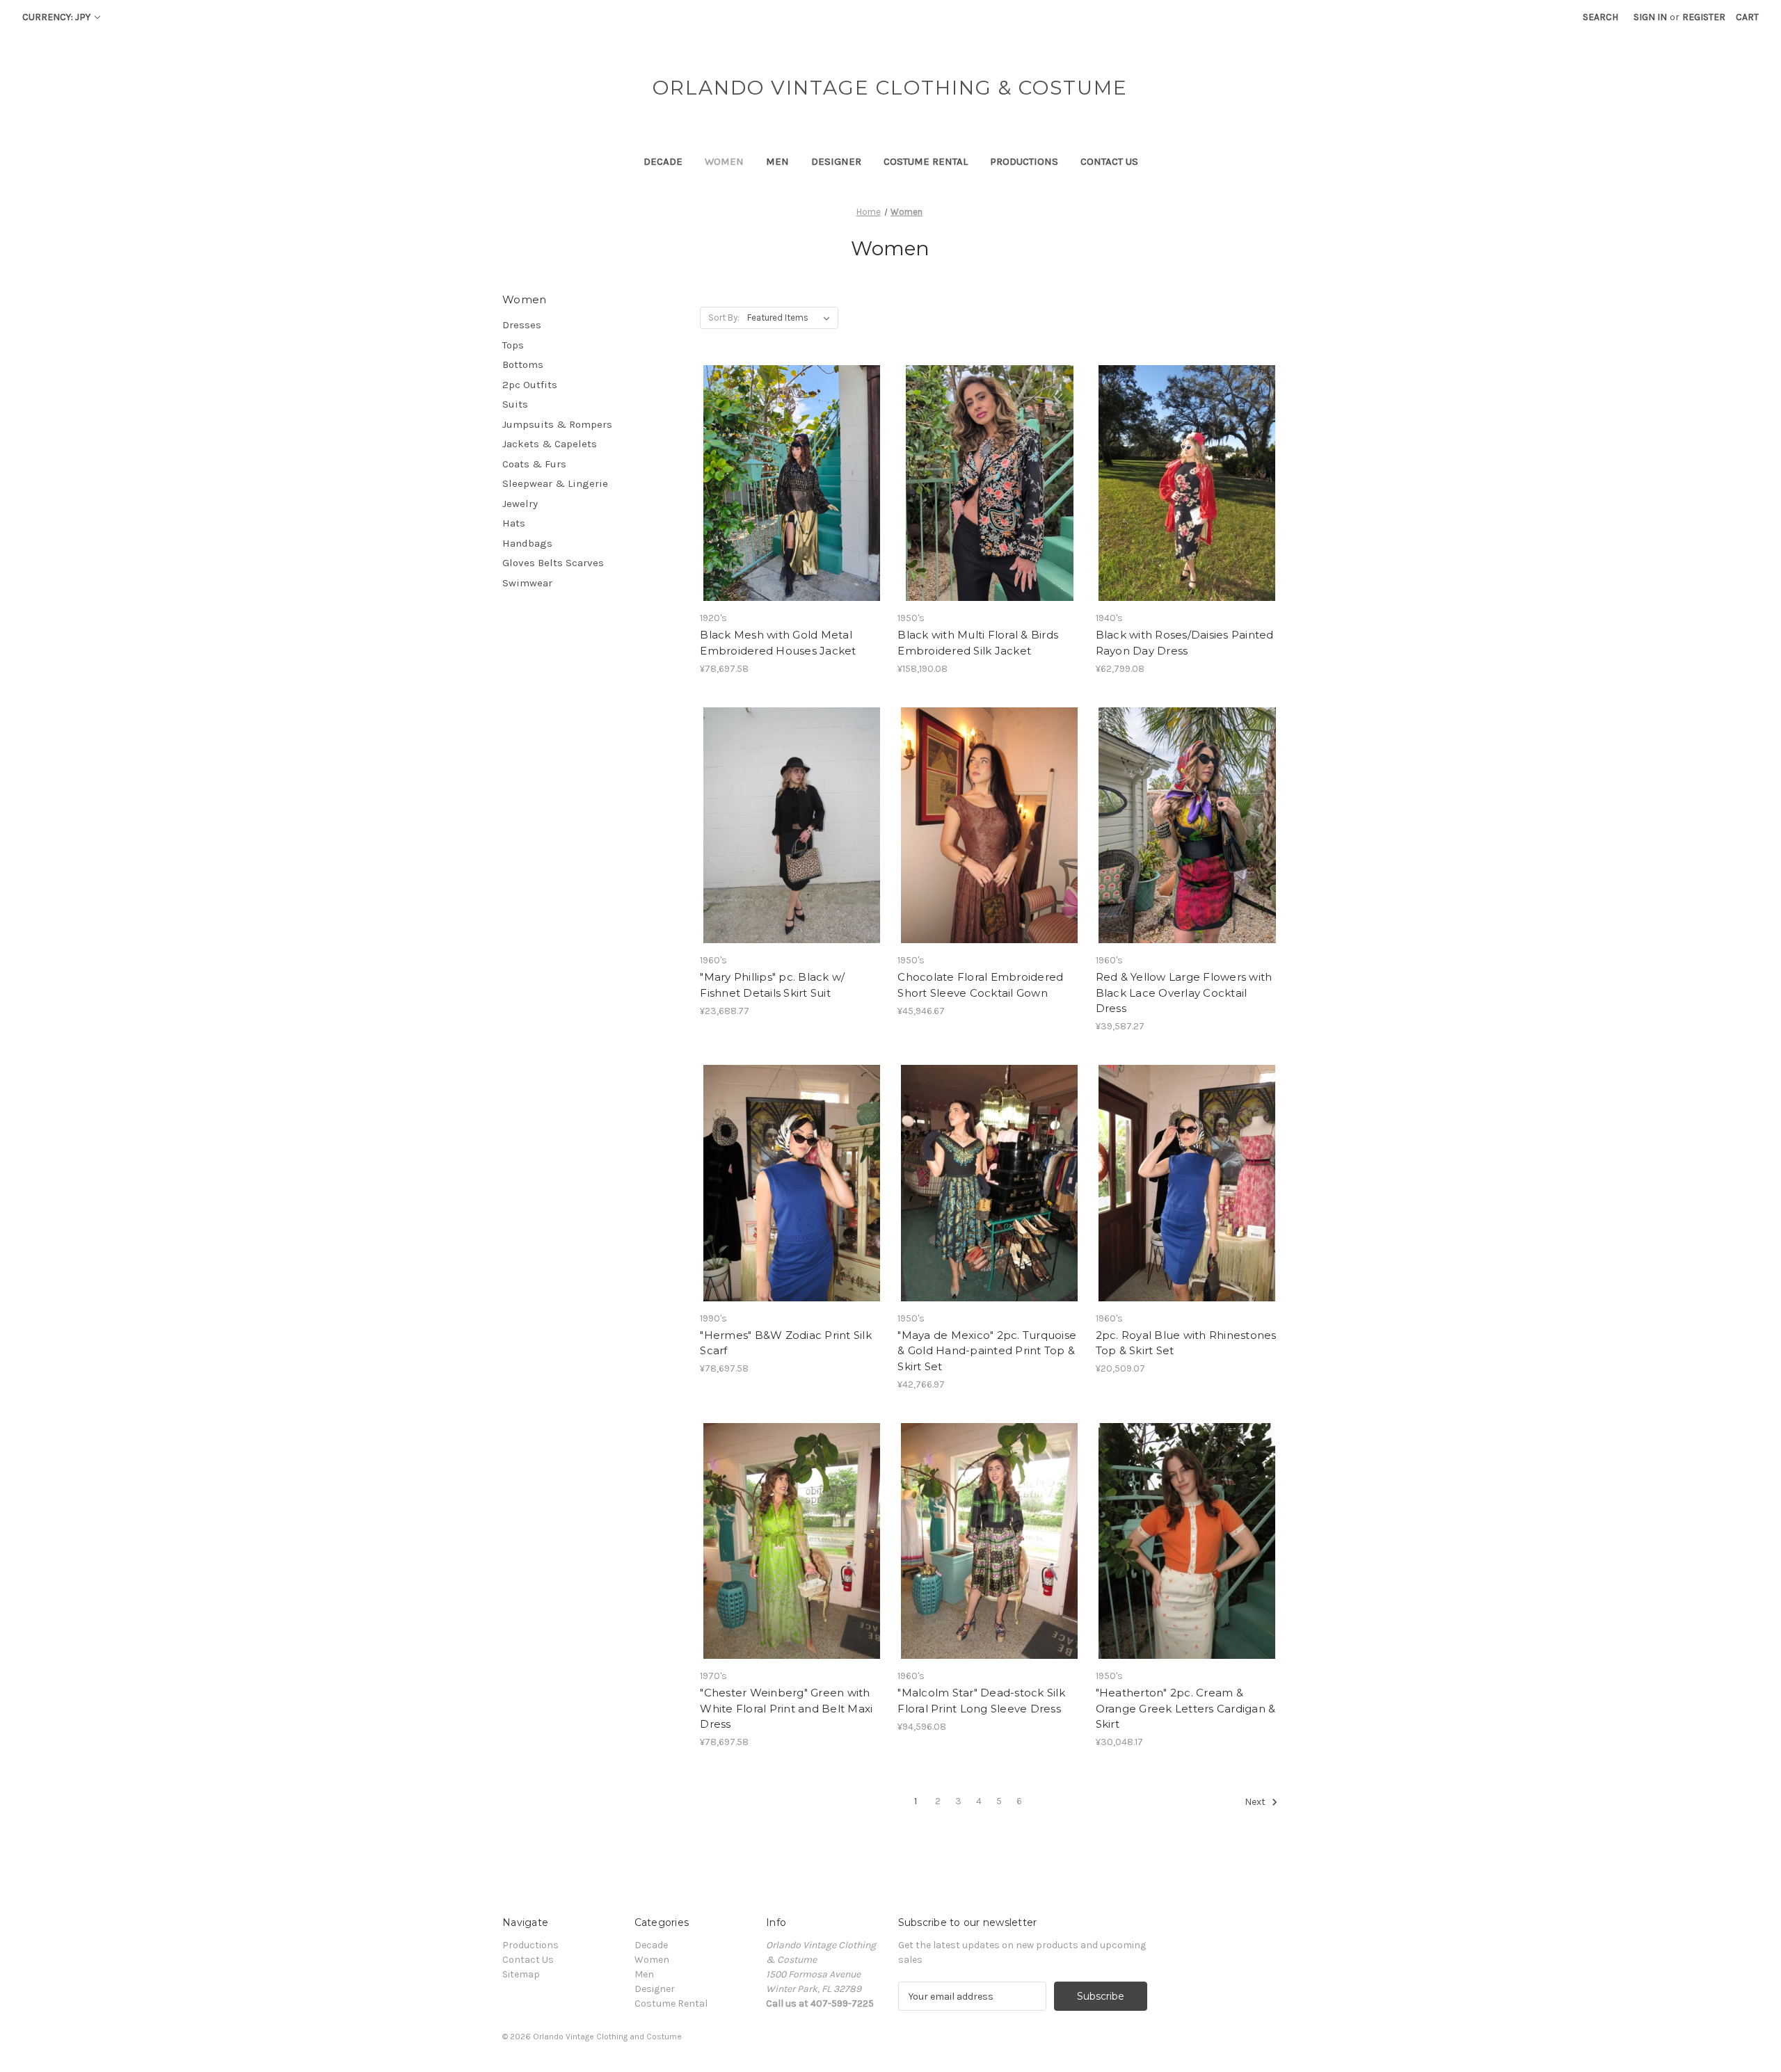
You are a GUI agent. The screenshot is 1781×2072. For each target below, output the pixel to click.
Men (777, 161)
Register (1704, 17)
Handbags (527, 543)
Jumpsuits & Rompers (557, 424)
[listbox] (791, 318)
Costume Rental (926, 161)
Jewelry (520, 504)
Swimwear (527, 583)
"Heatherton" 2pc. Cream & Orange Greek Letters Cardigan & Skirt (1186, 1708)
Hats (514, 523)
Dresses (522, 325)
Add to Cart (791, 495)
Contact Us (1109, 161)
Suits (515, 404)
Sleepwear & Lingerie (555, 483)
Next (1256, 1802)
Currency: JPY (57, 17)
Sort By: (724, 318)
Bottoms (523, 364)
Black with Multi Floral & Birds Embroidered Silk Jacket (978, 643)
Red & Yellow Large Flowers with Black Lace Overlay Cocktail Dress (1184, 993)
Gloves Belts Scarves (553, 563)
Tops (513, 345)
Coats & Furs (534, 464)
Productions (1024, 161)
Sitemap (521, 1974)
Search (1600, 17)
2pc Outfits (530, 385)
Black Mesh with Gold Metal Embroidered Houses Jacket (778, 643)
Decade (663, 161)
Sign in (1650, 17)
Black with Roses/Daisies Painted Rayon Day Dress (1185, 643)
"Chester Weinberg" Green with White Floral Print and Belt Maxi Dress (786, 1708)
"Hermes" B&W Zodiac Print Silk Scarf (786, 1343)
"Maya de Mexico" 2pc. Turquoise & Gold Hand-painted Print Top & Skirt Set (987, 1351)
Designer (836, 161)
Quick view (790, 471)
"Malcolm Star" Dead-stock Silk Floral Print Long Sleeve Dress (981, 1701)
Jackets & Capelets (550, 444)
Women (724, 161)
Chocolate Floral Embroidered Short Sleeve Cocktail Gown (980, 985)
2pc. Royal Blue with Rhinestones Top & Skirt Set (1186, 1343)
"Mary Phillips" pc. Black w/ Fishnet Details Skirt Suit (772, 985)
